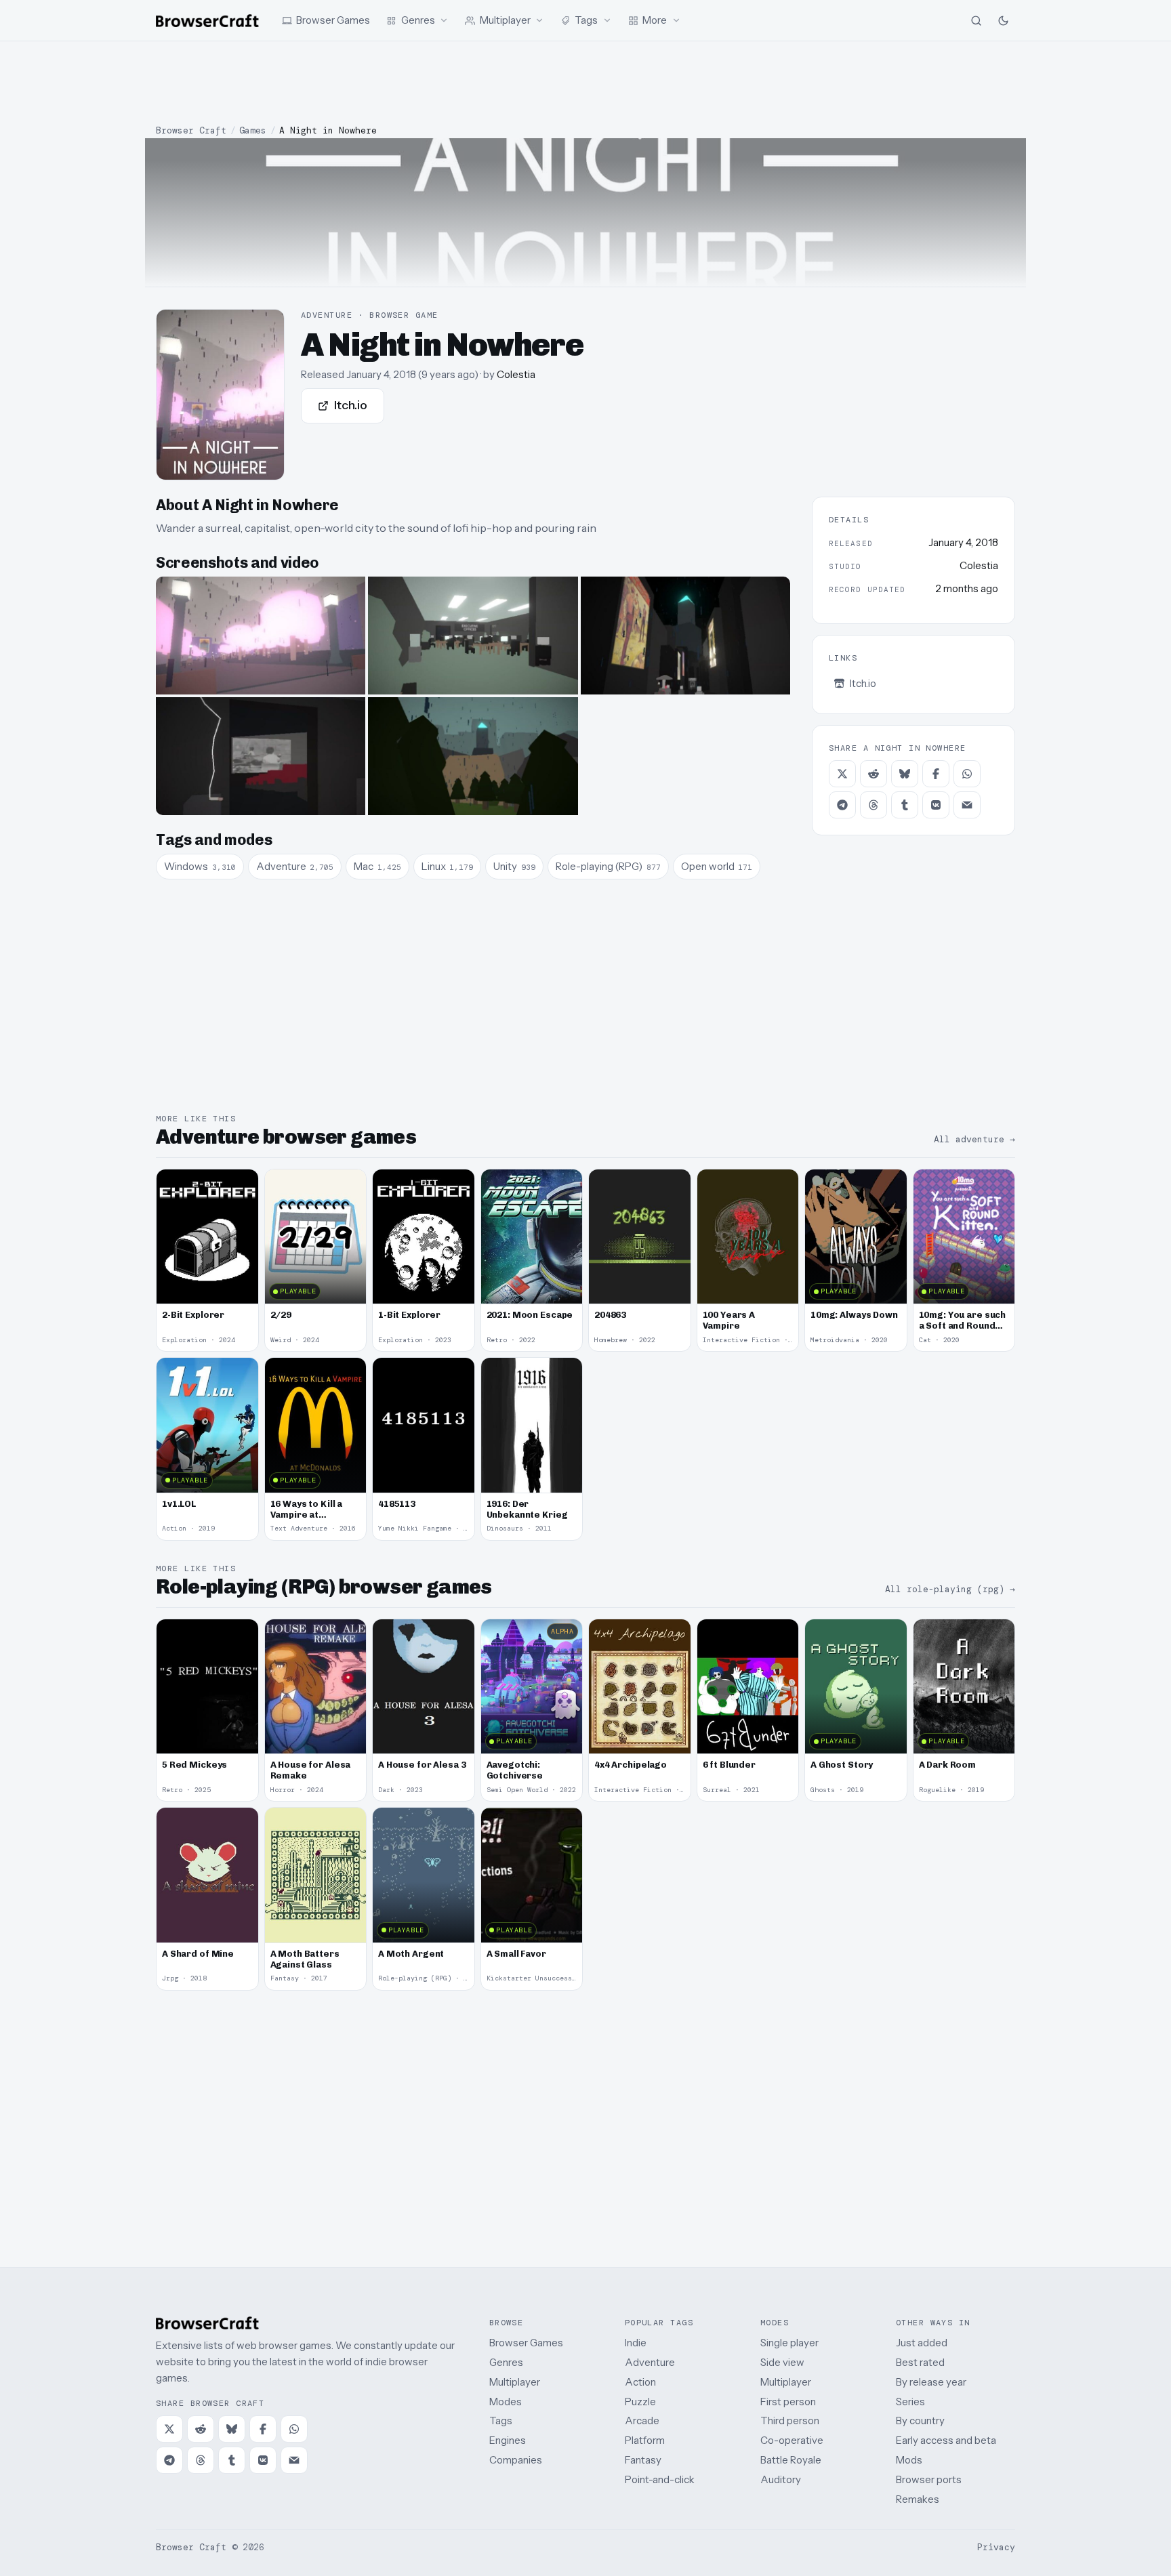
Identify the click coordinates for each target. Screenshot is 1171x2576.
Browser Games (526, 2343)
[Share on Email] (967, 805)
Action (640, 2382)
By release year (931, 2382)
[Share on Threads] (874, 805)
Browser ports (929, 2479)
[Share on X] (842, 774)
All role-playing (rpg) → (950, 1589)
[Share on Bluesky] (905, 774)
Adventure (650, 2362)
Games (253, 130)
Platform (645, 2440)
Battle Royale (791, 2460)
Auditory (781, 2479)
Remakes (918, 2499)
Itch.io (351, 405)
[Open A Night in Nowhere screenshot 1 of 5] (261, 636)
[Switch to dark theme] (1003, 20)
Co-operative (792, 2440)
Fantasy (643, 2460)
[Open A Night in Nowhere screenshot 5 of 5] (473, 756)
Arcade (642, 2421)
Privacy (996, 2547)
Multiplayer (515, 2382)
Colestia (516, 374)
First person (788, 2402)
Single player (789, 2343)
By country (920, 2421)
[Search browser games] (976, 20)
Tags (501, 2421)
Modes (506, 2402)
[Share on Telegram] (842, 805)
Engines (508, 2440)
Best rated (920, 2362)
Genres (506, 2362)
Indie (636, 2343)
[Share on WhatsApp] (967, 774)
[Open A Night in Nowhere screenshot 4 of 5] (261, 756)
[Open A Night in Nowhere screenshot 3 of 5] (685, 636)
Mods (909, 2460)
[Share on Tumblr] (905, 805)
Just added (922, 2343)
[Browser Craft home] (207, 21)
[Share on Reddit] (874, 774)
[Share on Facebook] (936, 774)
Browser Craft (191, 130)
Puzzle (640, 2402)
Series (910, 2402)
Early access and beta (946, 2440)
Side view (782, 2362)
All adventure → (974, 1139)
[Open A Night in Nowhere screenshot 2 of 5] (473, 636)
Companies (516, 2460)
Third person (790, 2421)
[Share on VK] (936, 805)
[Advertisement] (585, 83)
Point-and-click (660, 2479)
